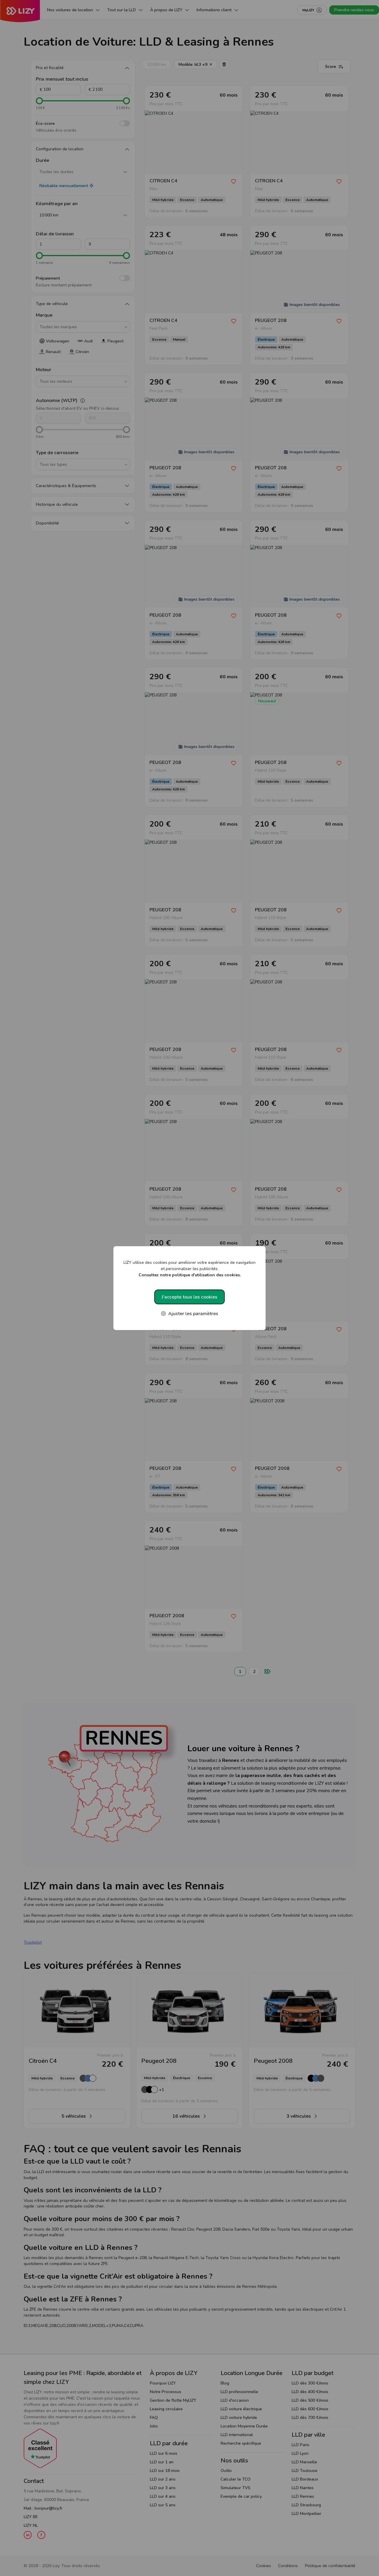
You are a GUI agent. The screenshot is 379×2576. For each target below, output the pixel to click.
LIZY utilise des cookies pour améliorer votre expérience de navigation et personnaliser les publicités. (189, 1268)
